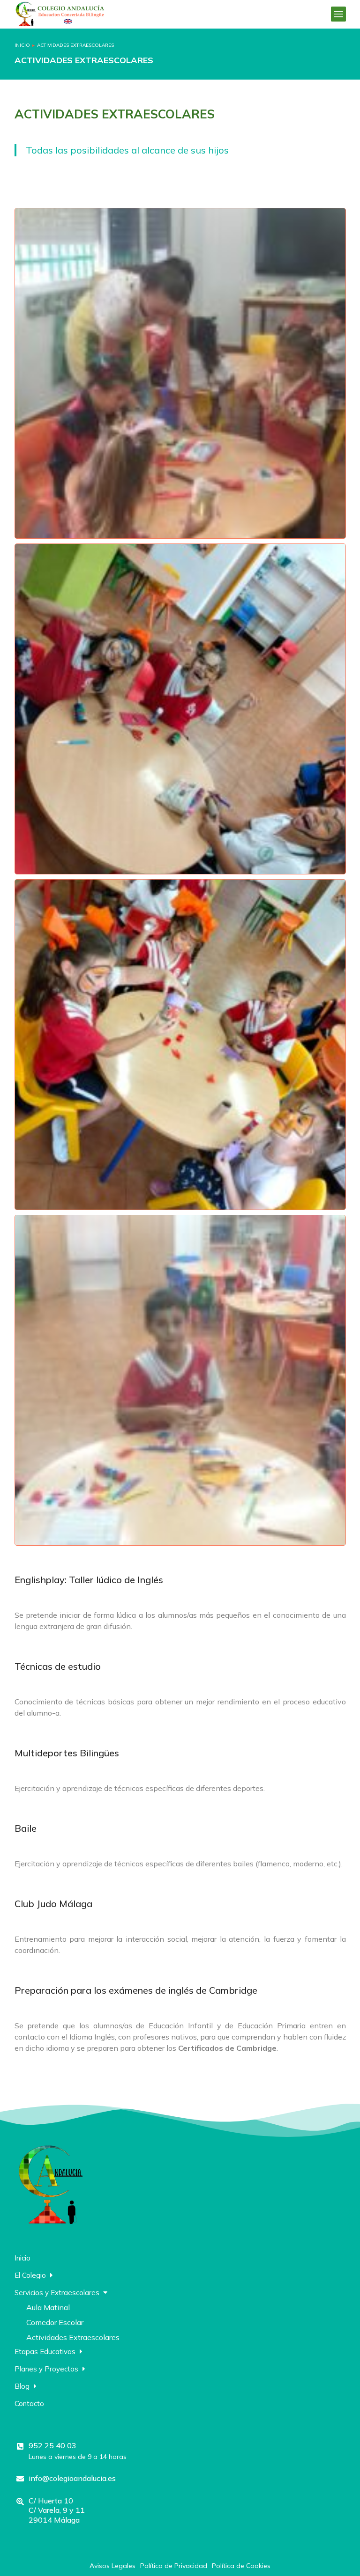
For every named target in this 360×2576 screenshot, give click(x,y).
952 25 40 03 (52, 2445)
